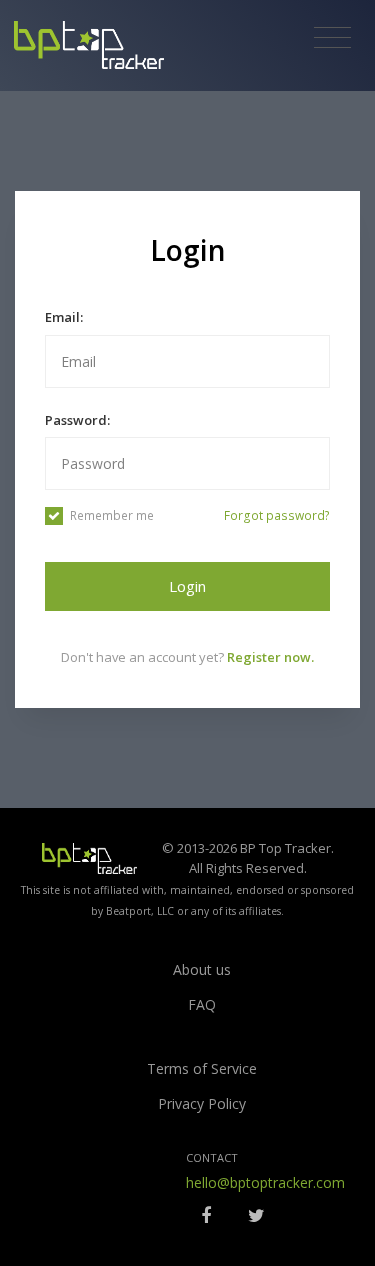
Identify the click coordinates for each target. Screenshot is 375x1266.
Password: (77, 420)
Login (187, 586)
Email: (64, 317)
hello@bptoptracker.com (265, 1182)
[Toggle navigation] (332, 38)
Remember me (112, 515)
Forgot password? (277, 515)
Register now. (270, 657)
